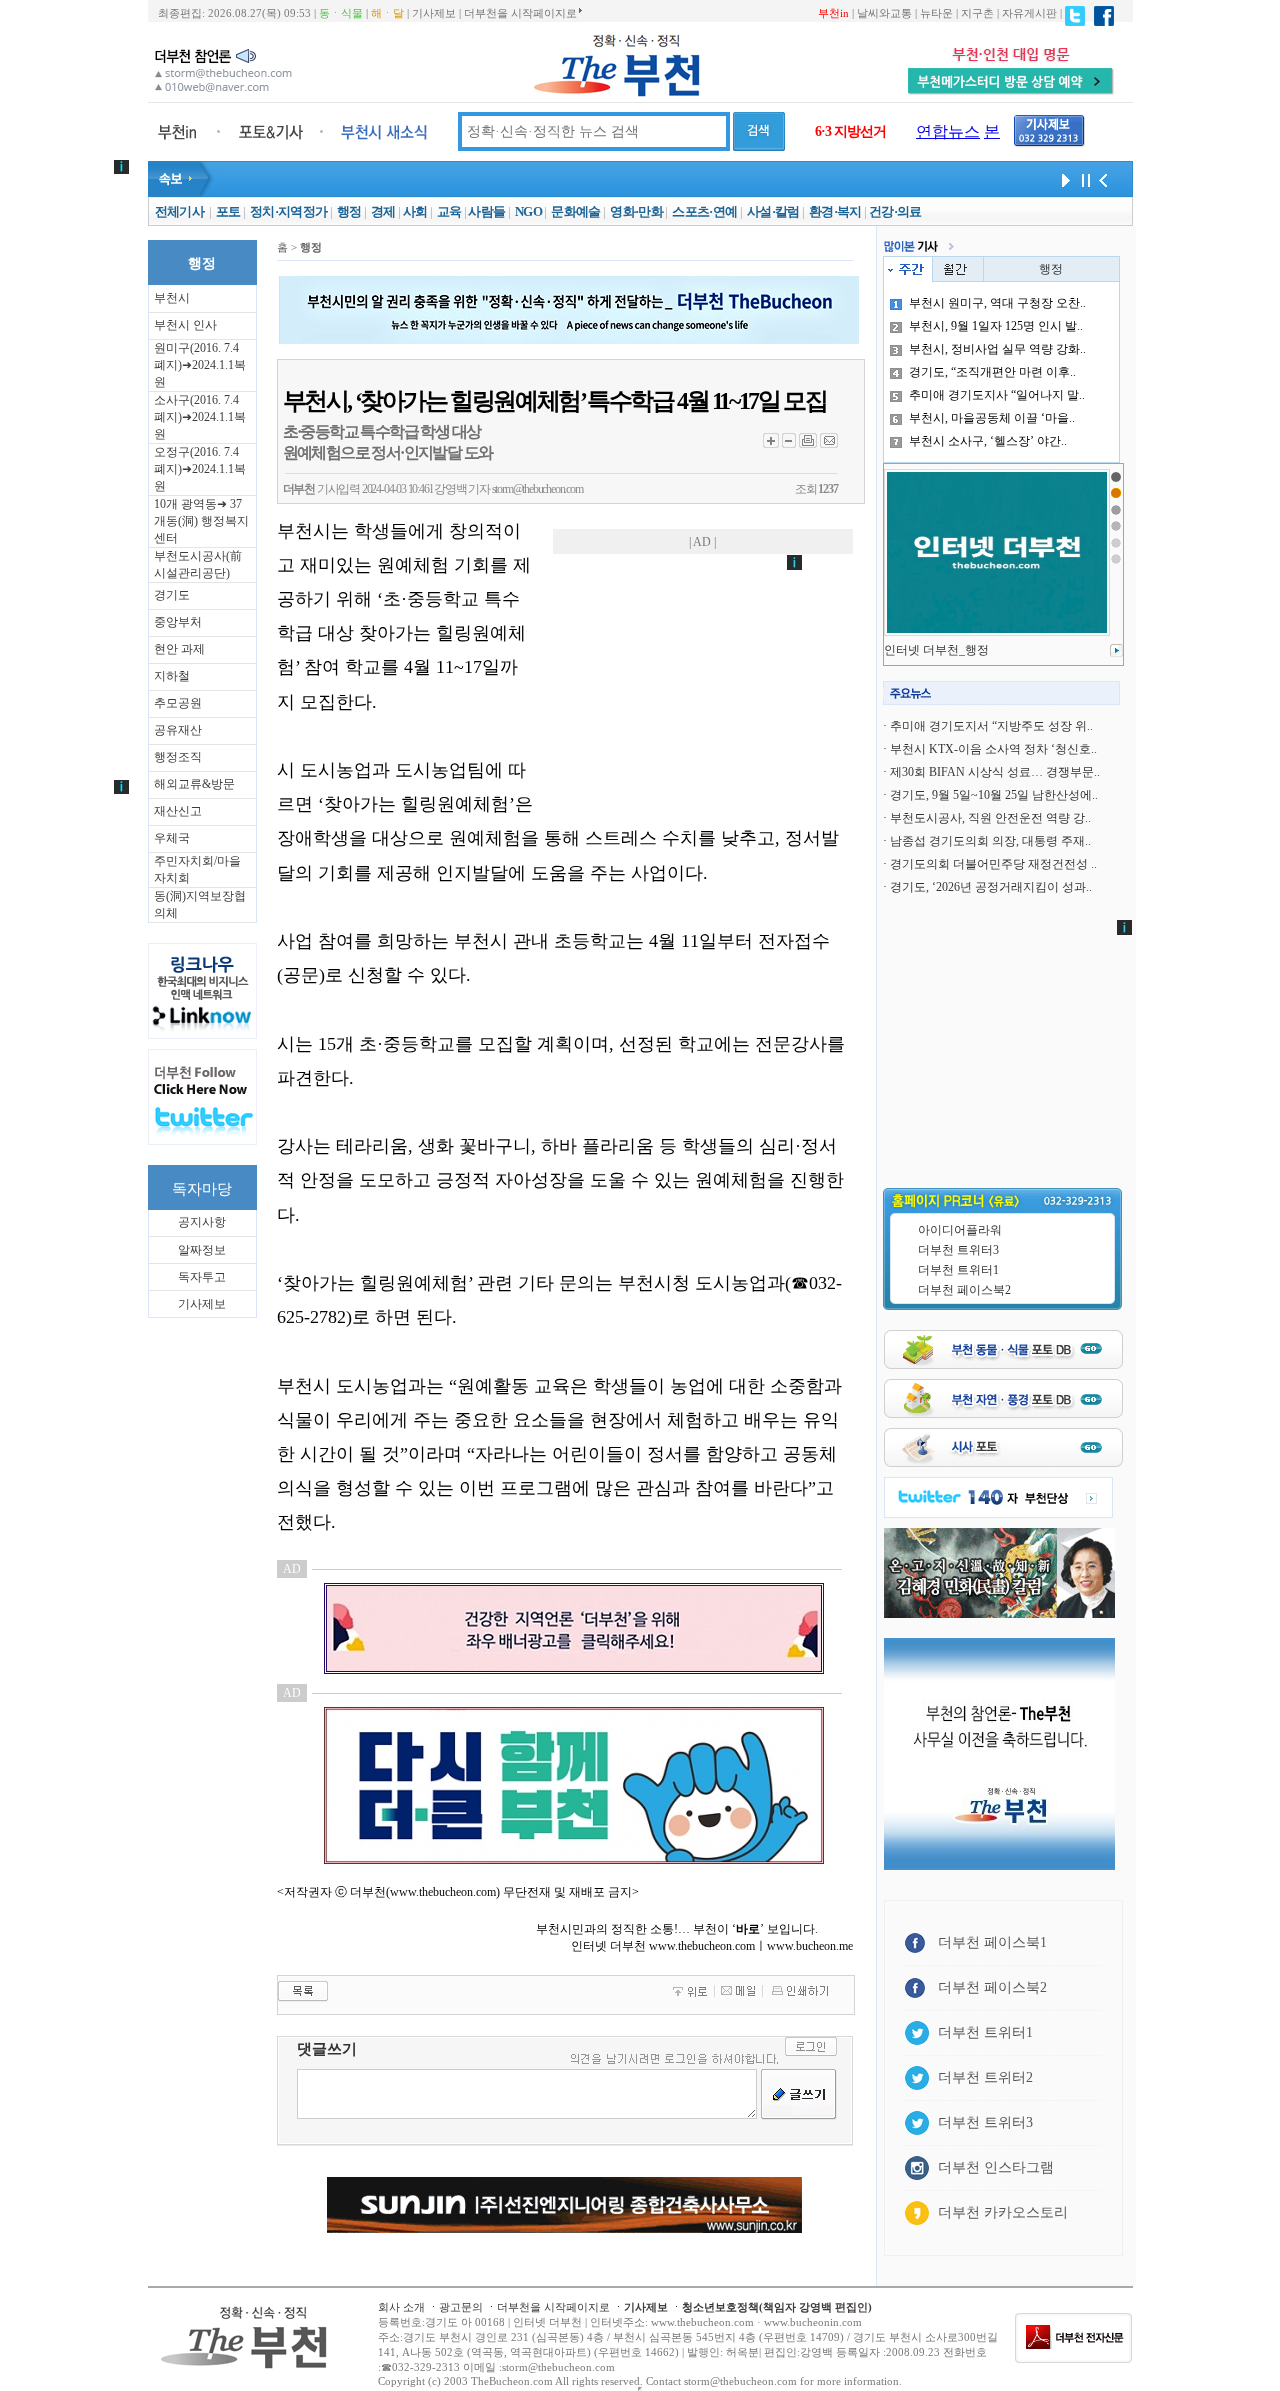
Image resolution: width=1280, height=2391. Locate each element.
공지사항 (202, 1222)
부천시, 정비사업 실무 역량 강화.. (997, 349)
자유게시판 (1029, 13)
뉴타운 (936, 13)
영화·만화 (636, 211)
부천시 (172, 298)
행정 (349, 211)
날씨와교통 (884, 13)
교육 (449, 211)
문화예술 (575, 211)
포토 (228, 211)
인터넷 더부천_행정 (936, 650)
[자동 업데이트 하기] (1063, 179)
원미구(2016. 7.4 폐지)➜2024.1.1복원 (200, 365)
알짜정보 (202, 1250)
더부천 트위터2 (985, 2077)
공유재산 (178, 730)
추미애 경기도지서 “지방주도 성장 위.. (991, 726)
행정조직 (178, 757)
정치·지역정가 (288, 211)
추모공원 (178, 703)
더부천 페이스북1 (992, 1942)
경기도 (172, 595)
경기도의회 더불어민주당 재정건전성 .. (993, 864)
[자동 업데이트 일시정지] (1083, 179)
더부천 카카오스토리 (1003, 2212)
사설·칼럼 (773, 211)
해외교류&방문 (194, 784)
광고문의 (461, 2307)
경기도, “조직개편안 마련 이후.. (992, 372)
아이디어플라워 (960, 1230)
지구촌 (977, 13)
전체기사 (179, 211)
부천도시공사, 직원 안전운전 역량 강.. (990, 818)
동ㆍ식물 (341, 13)
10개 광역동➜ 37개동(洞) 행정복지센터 (201, 521)
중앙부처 (178, 622)
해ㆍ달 (387, 13)
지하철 (172, 676)
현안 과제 (179, 649)
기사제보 (434, 13)
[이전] (1103, 179)
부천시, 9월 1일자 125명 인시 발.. (996, 326)
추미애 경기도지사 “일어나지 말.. (997, 395)
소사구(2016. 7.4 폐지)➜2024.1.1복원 (200, 417)
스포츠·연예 (704, 211)
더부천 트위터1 (958, 1270)
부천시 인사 (185, 325)
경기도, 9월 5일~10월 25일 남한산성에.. (994, 795)
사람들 (486, 211)
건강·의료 (895, 211)
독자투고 (202, 1277)
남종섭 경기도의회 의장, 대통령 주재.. (990, 841)
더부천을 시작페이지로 (520, 13)
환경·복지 (835, 211)
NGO (528, 211)
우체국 (172, 838)
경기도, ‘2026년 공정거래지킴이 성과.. (991, 887)
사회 (415, 211)
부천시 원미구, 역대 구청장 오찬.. (997, 303)
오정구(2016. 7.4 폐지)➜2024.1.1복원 (200, 469)
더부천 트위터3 (958, 1250)
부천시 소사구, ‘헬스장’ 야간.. (988, 441)
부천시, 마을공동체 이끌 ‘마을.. (992, 418)
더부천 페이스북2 (964, 1290)
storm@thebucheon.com (537, 489)
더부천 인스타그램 (996, 2167)
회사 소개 (401, 2307)
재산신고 (178, 811)
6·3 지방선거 (850, 131)
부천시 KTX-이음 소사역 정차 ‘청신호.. (993, 749)
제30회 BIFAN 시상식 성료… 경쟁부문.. (995, 772)
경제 (383, 211)
